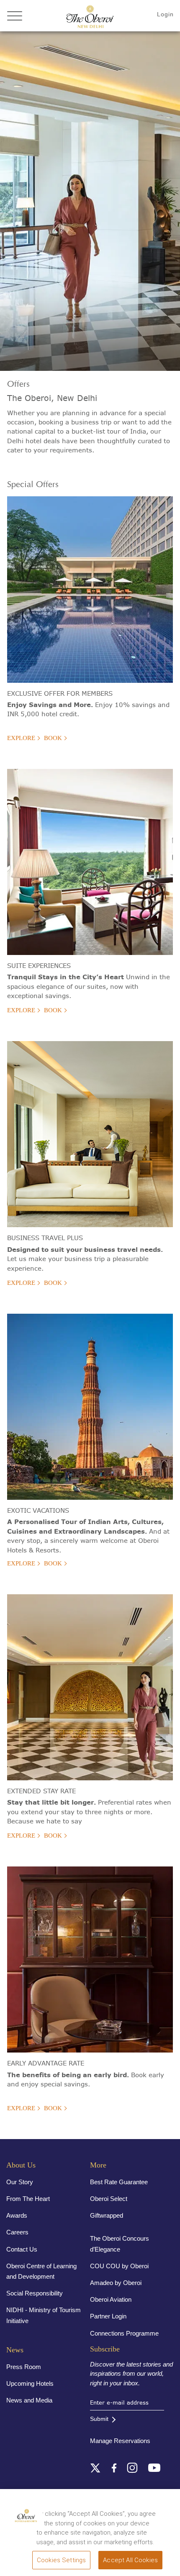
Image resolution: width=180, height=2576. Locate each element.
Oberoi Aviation (111, 2299)
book (53, 738)
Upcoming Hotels (30, 2383)
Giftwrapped (107, 2215)
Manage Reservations (120, 2441)
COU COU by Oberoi (119, 2266)
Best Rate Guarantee (119, 2182)
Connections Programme (124, 2333)
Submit (99, 2419)
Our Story (20, 2182)
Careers (17, 2232)
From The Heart (28, 2199)
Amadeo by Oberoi (116, 2283)
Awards (17, 2215)
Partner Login (108, 2316)
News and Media (29, 2400)
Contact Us (22, 2249)
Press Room (24, 2367)
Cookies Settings (61, 2560)
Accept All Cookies (130, 2560)
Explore (21, 738)
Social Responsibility (35, 2293)
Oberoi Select (109, 2199)
